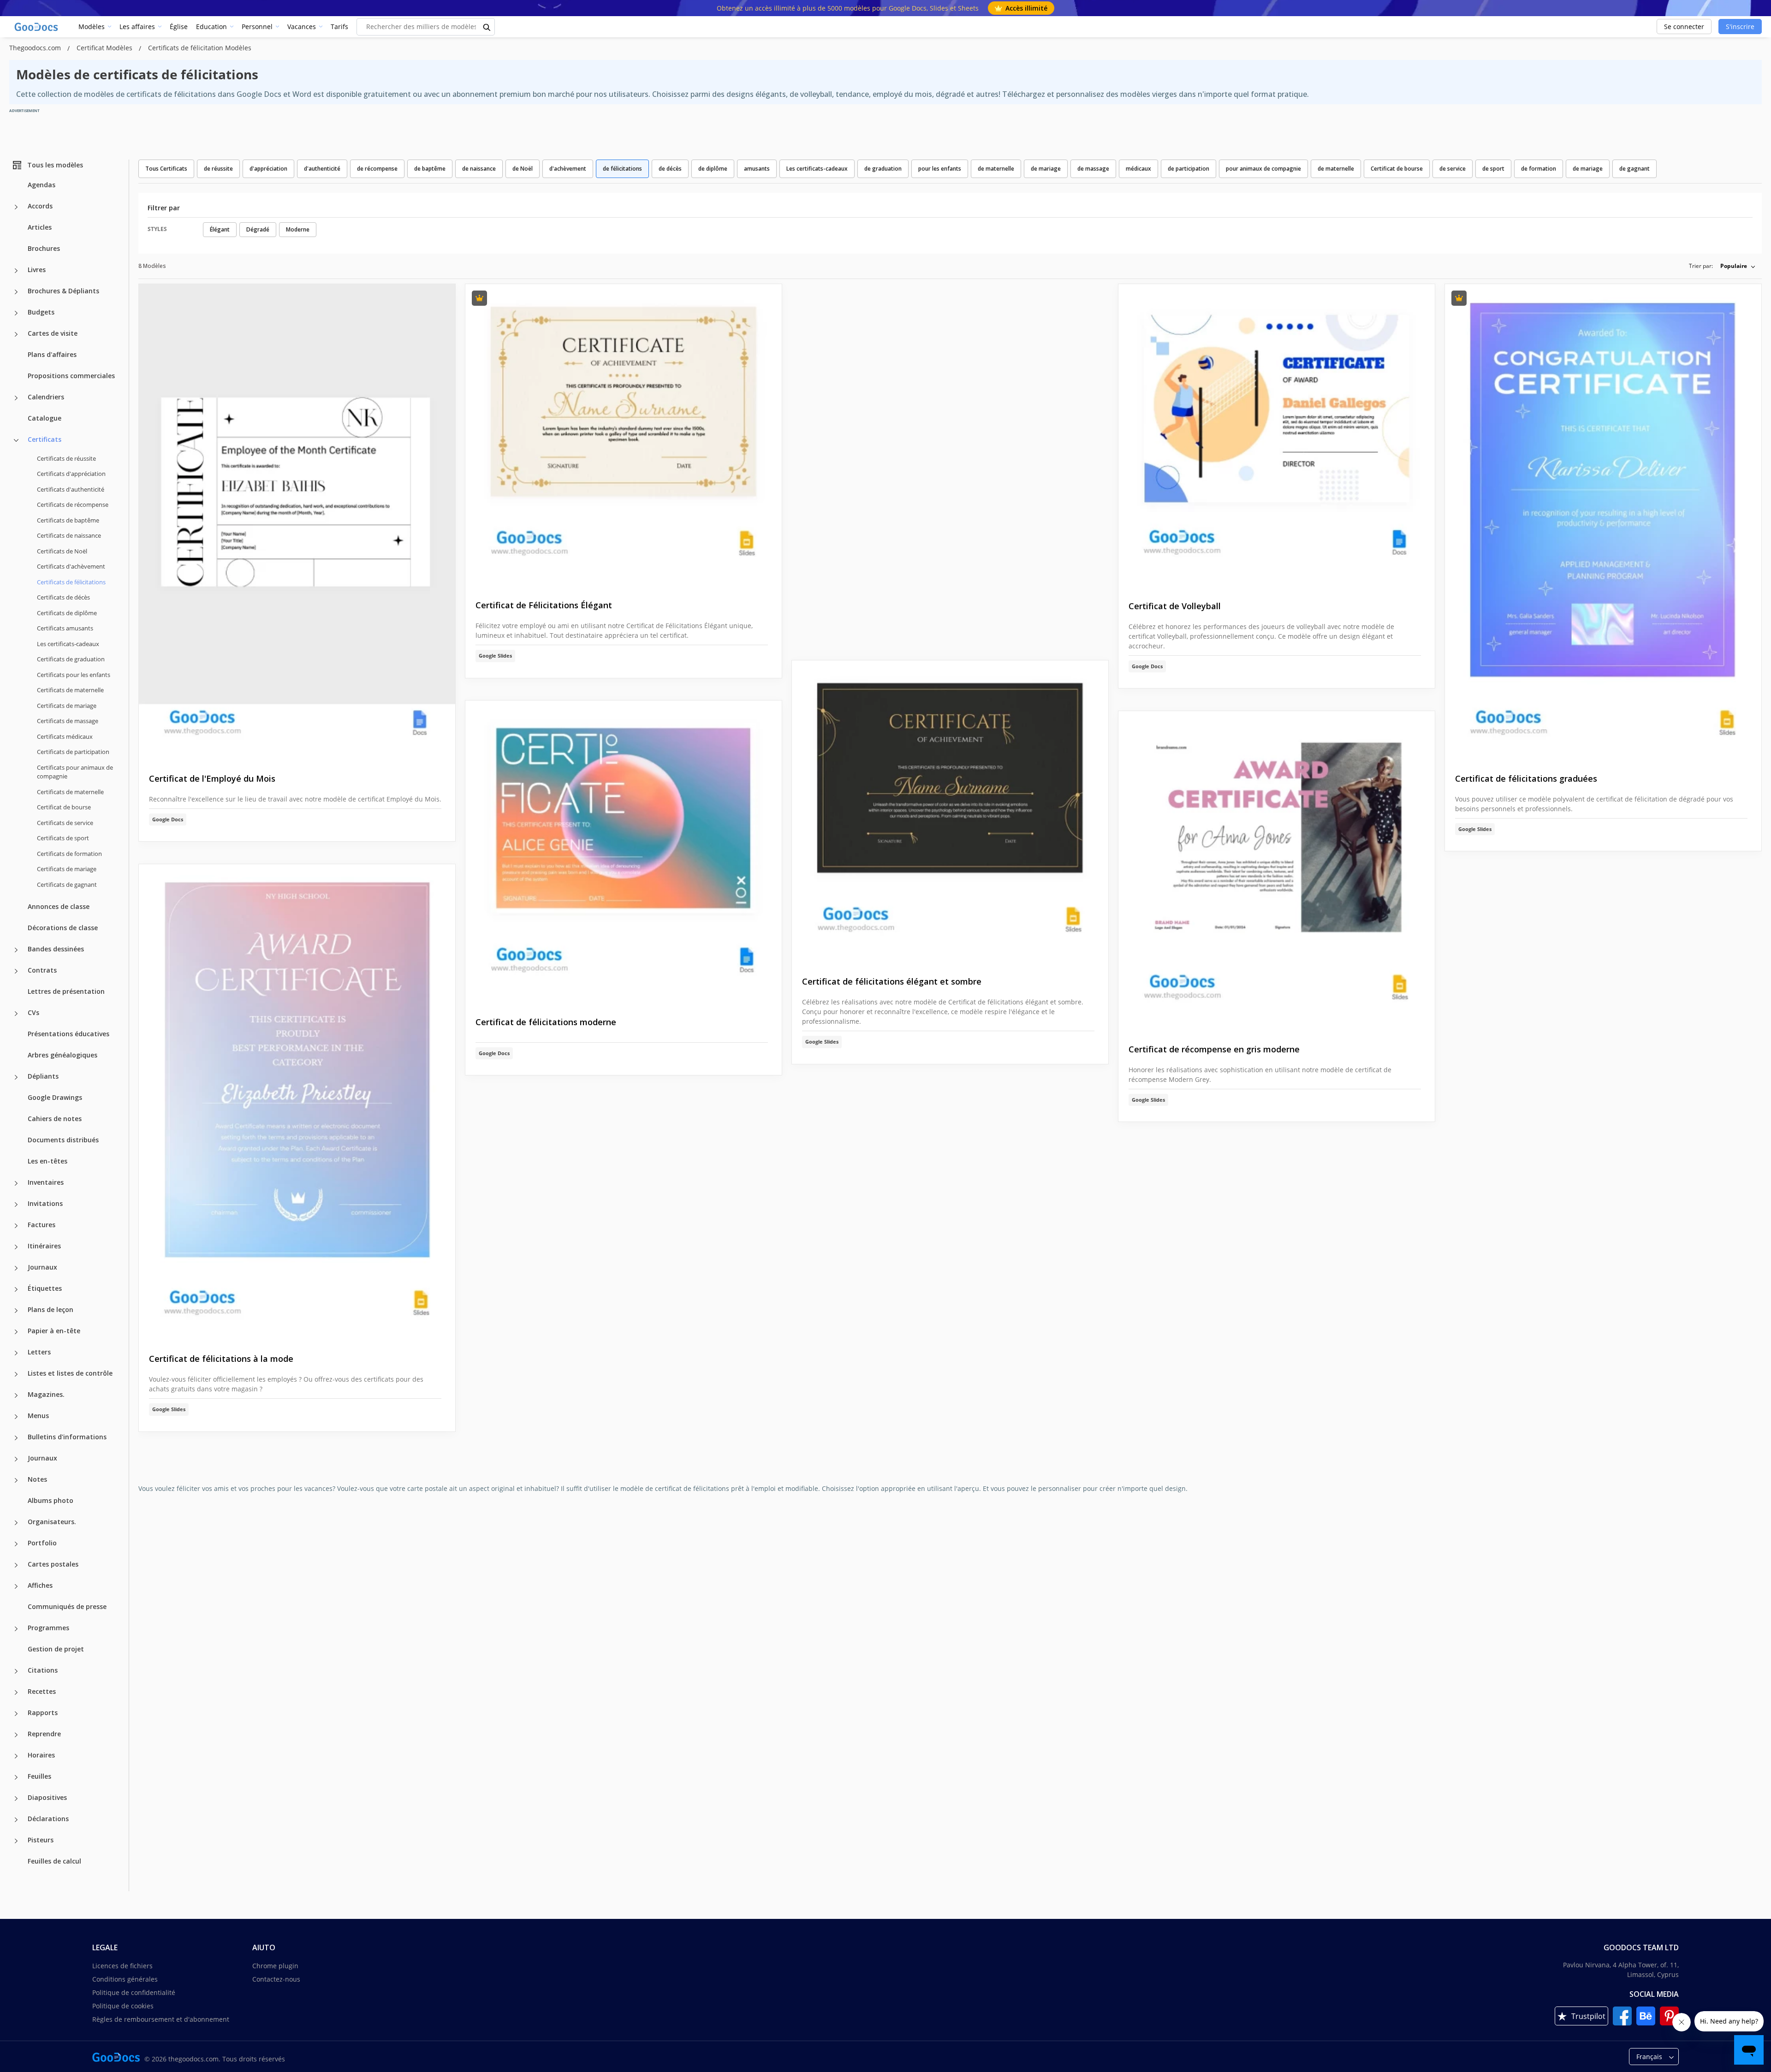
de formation (1539, 169)
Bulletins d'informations (67, 1437)
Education (211, 27)
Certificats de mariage (67, 706)
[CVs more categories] (16, 1014)
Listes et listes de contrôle (70, 1373)
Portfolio (42, 1543)
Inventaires (46, 1182)
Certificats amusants (65, 628)
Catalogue (45, 418)
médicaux (1138, 169)
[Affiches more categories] (16, 1586)
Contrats (42, 970)
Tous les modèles (55, 165)
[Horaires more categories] (16, 1756)
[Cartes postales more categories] (16, 1565)
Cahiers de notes (55, 1119)
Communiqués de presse (67, 1606)
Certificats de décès (63, 597)
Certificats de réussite (66, 458)
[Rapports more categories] (16, 1714)
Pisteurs (41, 1840)
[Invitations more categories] (16, 1205)
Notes (37, 1479)
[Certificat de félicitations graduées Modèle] (1603, 521)
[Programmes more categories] (16, 1629)
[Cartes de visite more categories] (16, 334)
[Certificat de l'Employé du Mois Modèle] (297, 521)
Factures (42, 1225)
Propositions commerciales (71, 376)
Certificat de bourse (64, 807)
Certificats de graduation (71, 659)
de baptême (430, 169)
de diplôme (713, 169)
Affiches (40, 1585)
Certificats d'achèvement (71, 566)
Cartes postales (53, 1564)
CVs (33, 1012)
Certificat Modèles (105, 48)
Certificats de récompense (73, 505)
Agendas (42, 185)
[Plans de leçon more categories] (16, 1311)
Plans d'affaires (52, 354)
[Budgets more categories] (16, 313)
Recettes (42, 1691)
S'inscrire (1740, 27)
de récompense (377, 169)
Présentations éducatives (68, 1034)
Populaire (1734, 266)
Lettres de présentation (66, 991)
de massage (1093, 169)
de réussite (218, 169)
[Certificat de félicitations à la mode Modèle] (297, 1101)
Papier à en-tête (54, 1331)
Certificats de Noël (62, 551)
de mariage (1046, 169)
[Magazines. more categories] (16, 1395)
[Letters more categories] (16, 1353)
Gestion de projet (56, 1649)
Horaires (41, 1755)
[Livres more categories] (16, 271)
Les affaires (137, 27)
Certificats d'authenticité (71, 489)
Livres (37, 270)
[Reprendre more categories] (16, 1735)
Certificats (45, 439)
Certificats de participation (73, 752)
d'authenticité (322, 169)
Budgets (41, 312)
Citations (43, 1670)
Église (179, 27)
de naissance (479, 169)
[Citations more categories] (16, 1671)
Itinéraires (44, 1246)
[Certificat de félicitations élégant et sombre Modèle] (950, 811)
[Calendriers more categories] (16, 398)
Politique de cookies (123, 2006)
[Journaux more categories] (16, 1268)
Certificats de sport (63, 838)
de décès (670, 169)
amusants (757, 169)
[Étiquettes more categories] (16, 1289)
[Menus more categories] (16, 1417)
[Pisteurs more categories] (16, 1841)
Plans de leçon (51, 1309)
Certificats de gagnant (67, 885)
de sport (1493, 169)
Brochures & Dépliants (63, 291)
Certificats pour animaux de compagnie (75, 772)
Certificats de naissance (69, 535)
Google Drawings (55, 1097)
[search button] (487, 27)
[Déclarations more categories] (16, 1820)
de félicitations (622, 169)
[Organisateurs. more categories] (16, 1523)
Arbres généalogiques (62, 1055)
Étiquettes (45, 1288)
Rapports (43, 1713)
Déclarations (48, 1819)
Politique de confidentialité (134, 1992)
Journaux (42, 1267)
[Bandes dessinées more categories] (16, 950)
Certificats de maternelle (70, 690)
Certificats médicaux (65, 736)
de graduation (883, 169)
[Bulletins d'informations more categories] (16, 1438)
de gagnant (1634, 169)
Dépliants (43, 1076)
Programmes (48, 1628)
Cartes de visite (53, 333)
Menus (38, 1416)
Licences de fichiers (122, 1966)
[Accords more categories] (16, 207)
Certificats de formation (69, 854)
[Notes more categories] (16, 1480)
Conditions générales (125, 1979)
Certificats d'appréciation (71, 474)
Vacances (302, 27)
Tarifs (339, 27)
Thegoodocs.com (36, 48)
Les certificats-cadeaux (68, 644)
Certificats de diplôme (67, 613)
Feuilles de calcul (54, 1861)
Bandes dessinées (56, 949)
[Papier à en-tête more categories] (16, 1332)
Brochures (44, 248)
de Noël (523, 169)
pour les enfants (940, 169)
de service (1453, 169)
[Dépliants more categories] (16, 1077)
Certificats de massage (68, 721)
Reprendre (44, 1734)
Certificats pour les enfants (74, 675)
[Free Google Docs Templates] (37, 27)
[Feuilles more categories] (16, 1777)
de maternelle (996, 169)
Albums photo (51, 1500)
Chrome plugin (275, 1966)
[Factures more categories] (16, 1226)
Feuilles (39, 1776)
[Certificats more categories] (16, 440)
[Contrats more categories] (16, 971)
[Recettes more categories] (16, 1692)
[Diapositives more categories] (16, 1799)
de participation (1189, 169)
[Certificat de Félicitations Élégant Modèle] (624, 435)
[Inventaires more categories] (16, 1183)
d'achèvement (568, 169)
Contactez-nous (276, 1979)
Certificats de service (65, 823)
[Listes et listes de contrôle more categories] (16, 1374)
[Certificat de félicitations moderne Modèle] (624, 851)
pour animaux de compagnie (1263, 169)
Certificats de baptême (68, 520)
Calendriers (46, 397)
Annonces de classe (59, 906)
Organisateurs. (52, 1522)
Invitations (45, 1203)
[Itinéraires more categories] (16, 1247)
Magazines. (46, 1394)
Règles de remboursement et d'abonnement (161, 2019)
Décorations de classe (63, 928)
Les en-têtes (48, 1161)
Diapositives (47, 1797)
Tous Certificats (166, 169)
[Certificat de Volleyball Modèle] (1277, 435)
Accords (40, 206)
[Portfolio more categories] (16, 1544)
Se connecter (1684, 27)
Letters (39, 1352)
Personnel (257, 27)
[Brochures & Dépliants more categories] (16, 292)
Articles (40, 227)
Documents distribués (63, 1140)
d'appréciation (268, 169)
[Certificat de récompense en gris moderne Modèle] (1277, 870)
